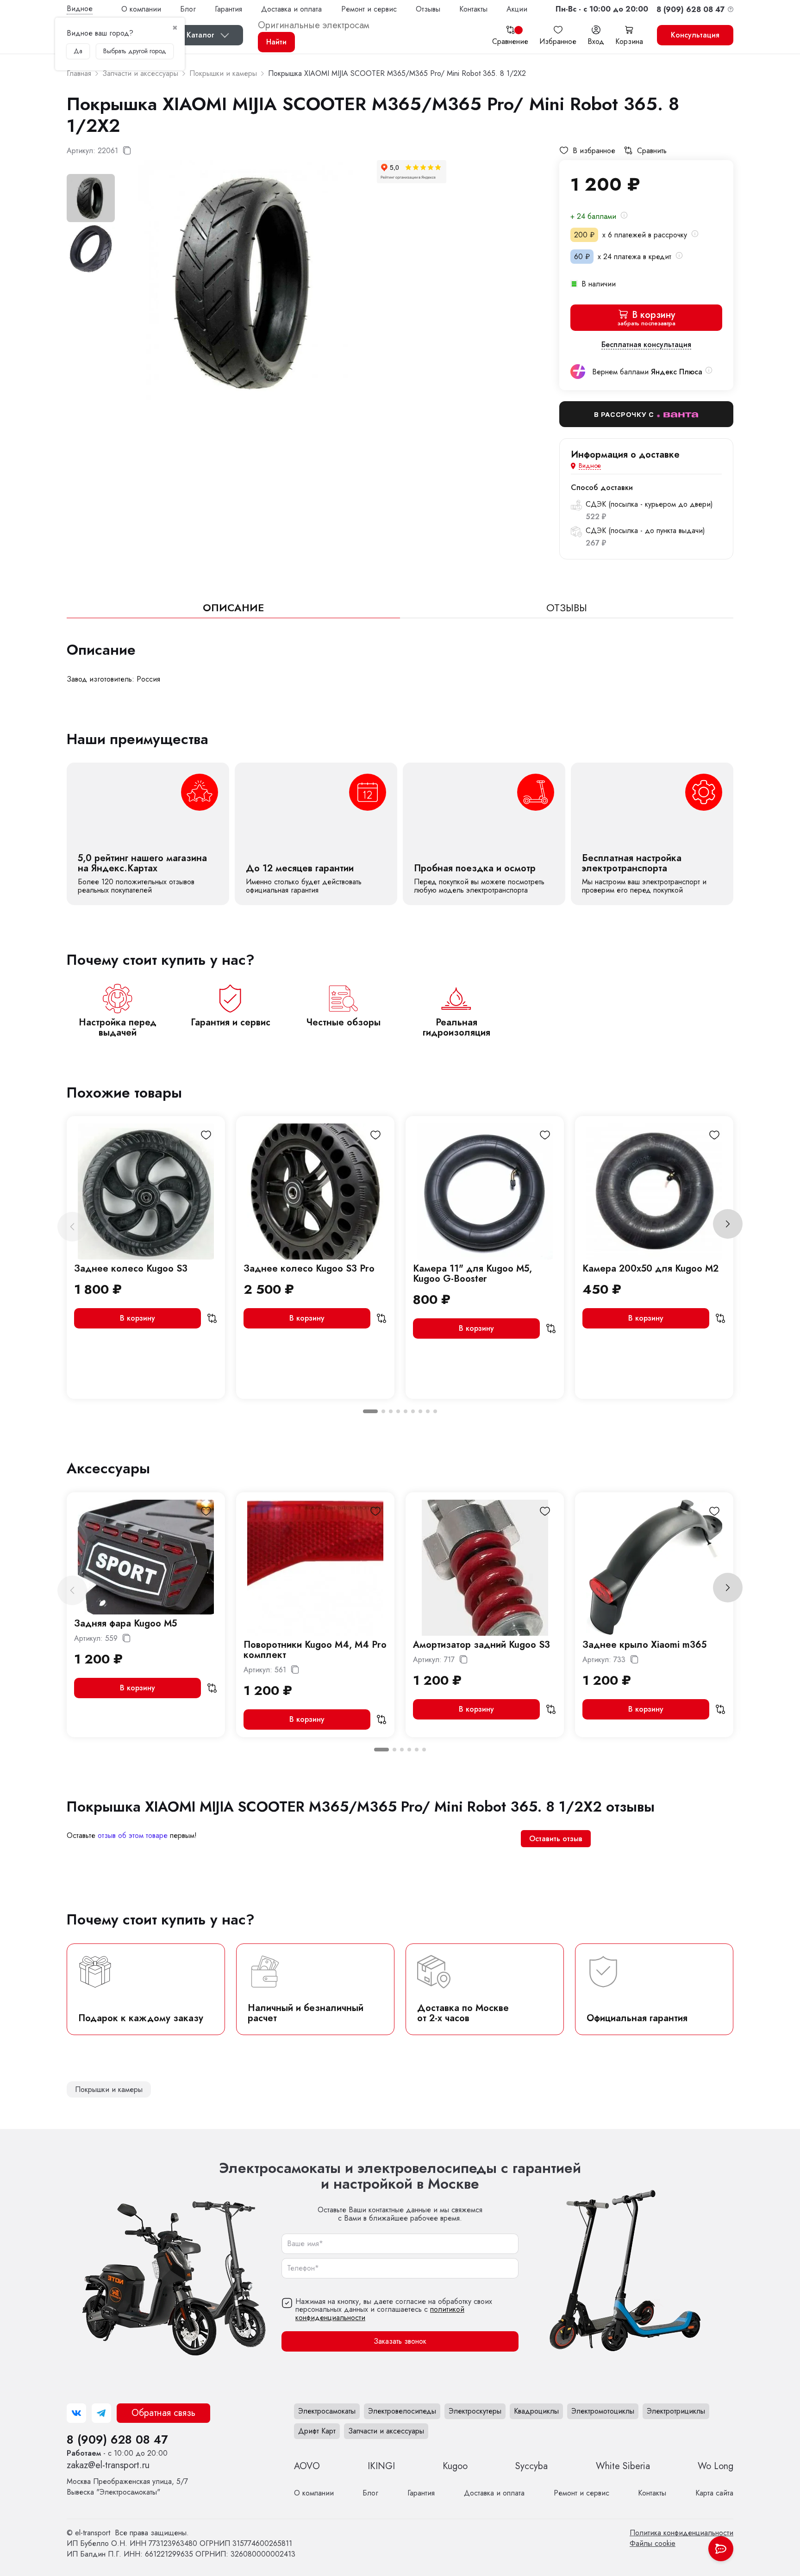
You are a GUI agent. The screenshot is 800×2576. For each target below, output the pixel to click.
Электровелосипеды (402, 2411)
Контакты (473, 9)
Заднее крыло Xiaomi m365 (644, 1645)
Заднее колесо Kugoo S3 (131, 1269)
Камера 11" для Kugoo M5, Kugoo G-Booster (472, 1274)
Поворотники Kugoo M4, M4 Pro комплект (315, 1650)
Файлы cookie (653, 2543)
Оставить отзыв (556, 1839)
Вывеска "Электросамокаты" (127, 2487)
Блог (188, 9)
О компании (141, 9)
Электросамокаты (327, 2411)
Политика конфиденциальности (681, 2533)
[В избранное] (206, 1135)
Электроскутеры (475, 2411)
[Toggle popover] (721, 2549)
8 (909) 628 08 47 (117, 2439)
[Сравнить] (212, 1318)
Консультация (695, 35)
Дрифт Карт (317, 2431)
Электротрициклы (676, 2411)
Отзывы (428, 9)
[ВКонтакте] (76, 2413)
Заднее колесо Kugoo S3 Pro (309, 1269)
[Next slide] (728, 1224)
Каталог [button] (200, 35)
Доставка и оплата (291, 9)
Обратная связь (163, 2413)
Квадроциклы (536, 2411)
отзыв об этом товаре (133, 1835)
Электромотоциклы (603, 2411)
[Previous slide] (72, 1227)
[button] (602, 9)
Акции (517, 9)
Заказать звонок (400, 2342)
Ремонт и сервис (369, 9)
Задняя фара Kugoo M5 (125, 1623)
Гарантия (228, 9)
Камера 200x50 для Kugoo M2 (650, 1269)
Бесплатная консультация (646, 345)
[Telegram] (101, 2413)
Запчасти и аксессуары (386, 2431)
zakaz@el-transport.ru (108, 2465)
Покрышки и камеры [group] (109, 2089)
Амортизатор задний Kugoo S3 (481, 1645)
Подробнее (148, 834)
